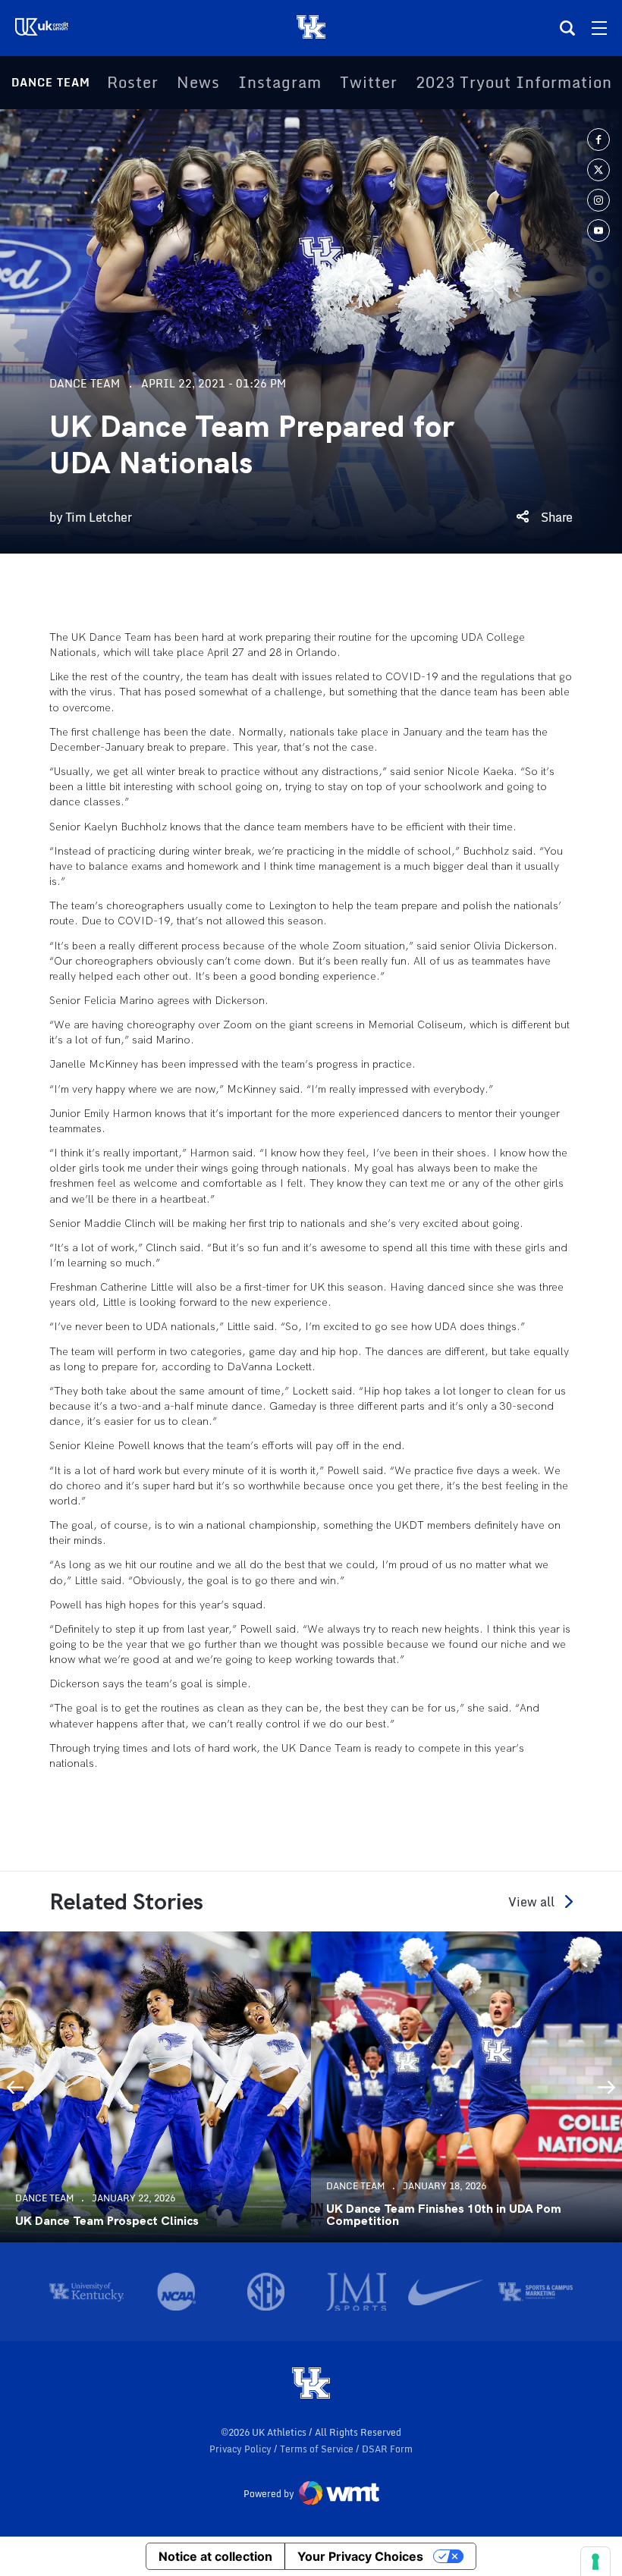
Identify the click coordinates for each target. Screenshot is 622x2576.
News (198, 83)
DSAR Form (387, 2449)
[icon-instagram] (598, 200)
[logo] (311, 2384)
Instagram (280, 83)
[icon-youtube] (598, 231)
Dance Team (51, 82)
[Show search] (567, 28)
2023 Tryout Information (514, 83)
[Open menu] (599, 28)
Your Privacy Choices (360, 2556)
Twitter (369, 83)
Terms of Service (318, 2449)
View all (531, 1901)
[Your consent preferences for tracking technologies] (595, 2562)
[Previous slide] (15, 2087)
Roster (133, 83)
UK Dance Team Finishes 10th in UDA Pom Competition (444, 2215)
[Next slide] (607, 2087)
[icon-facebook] (598, 140)
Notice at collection (215, 2556)
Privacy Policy (242, 2449)
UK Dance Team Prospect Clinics (107, 2221)
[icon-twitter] (598, 170)
